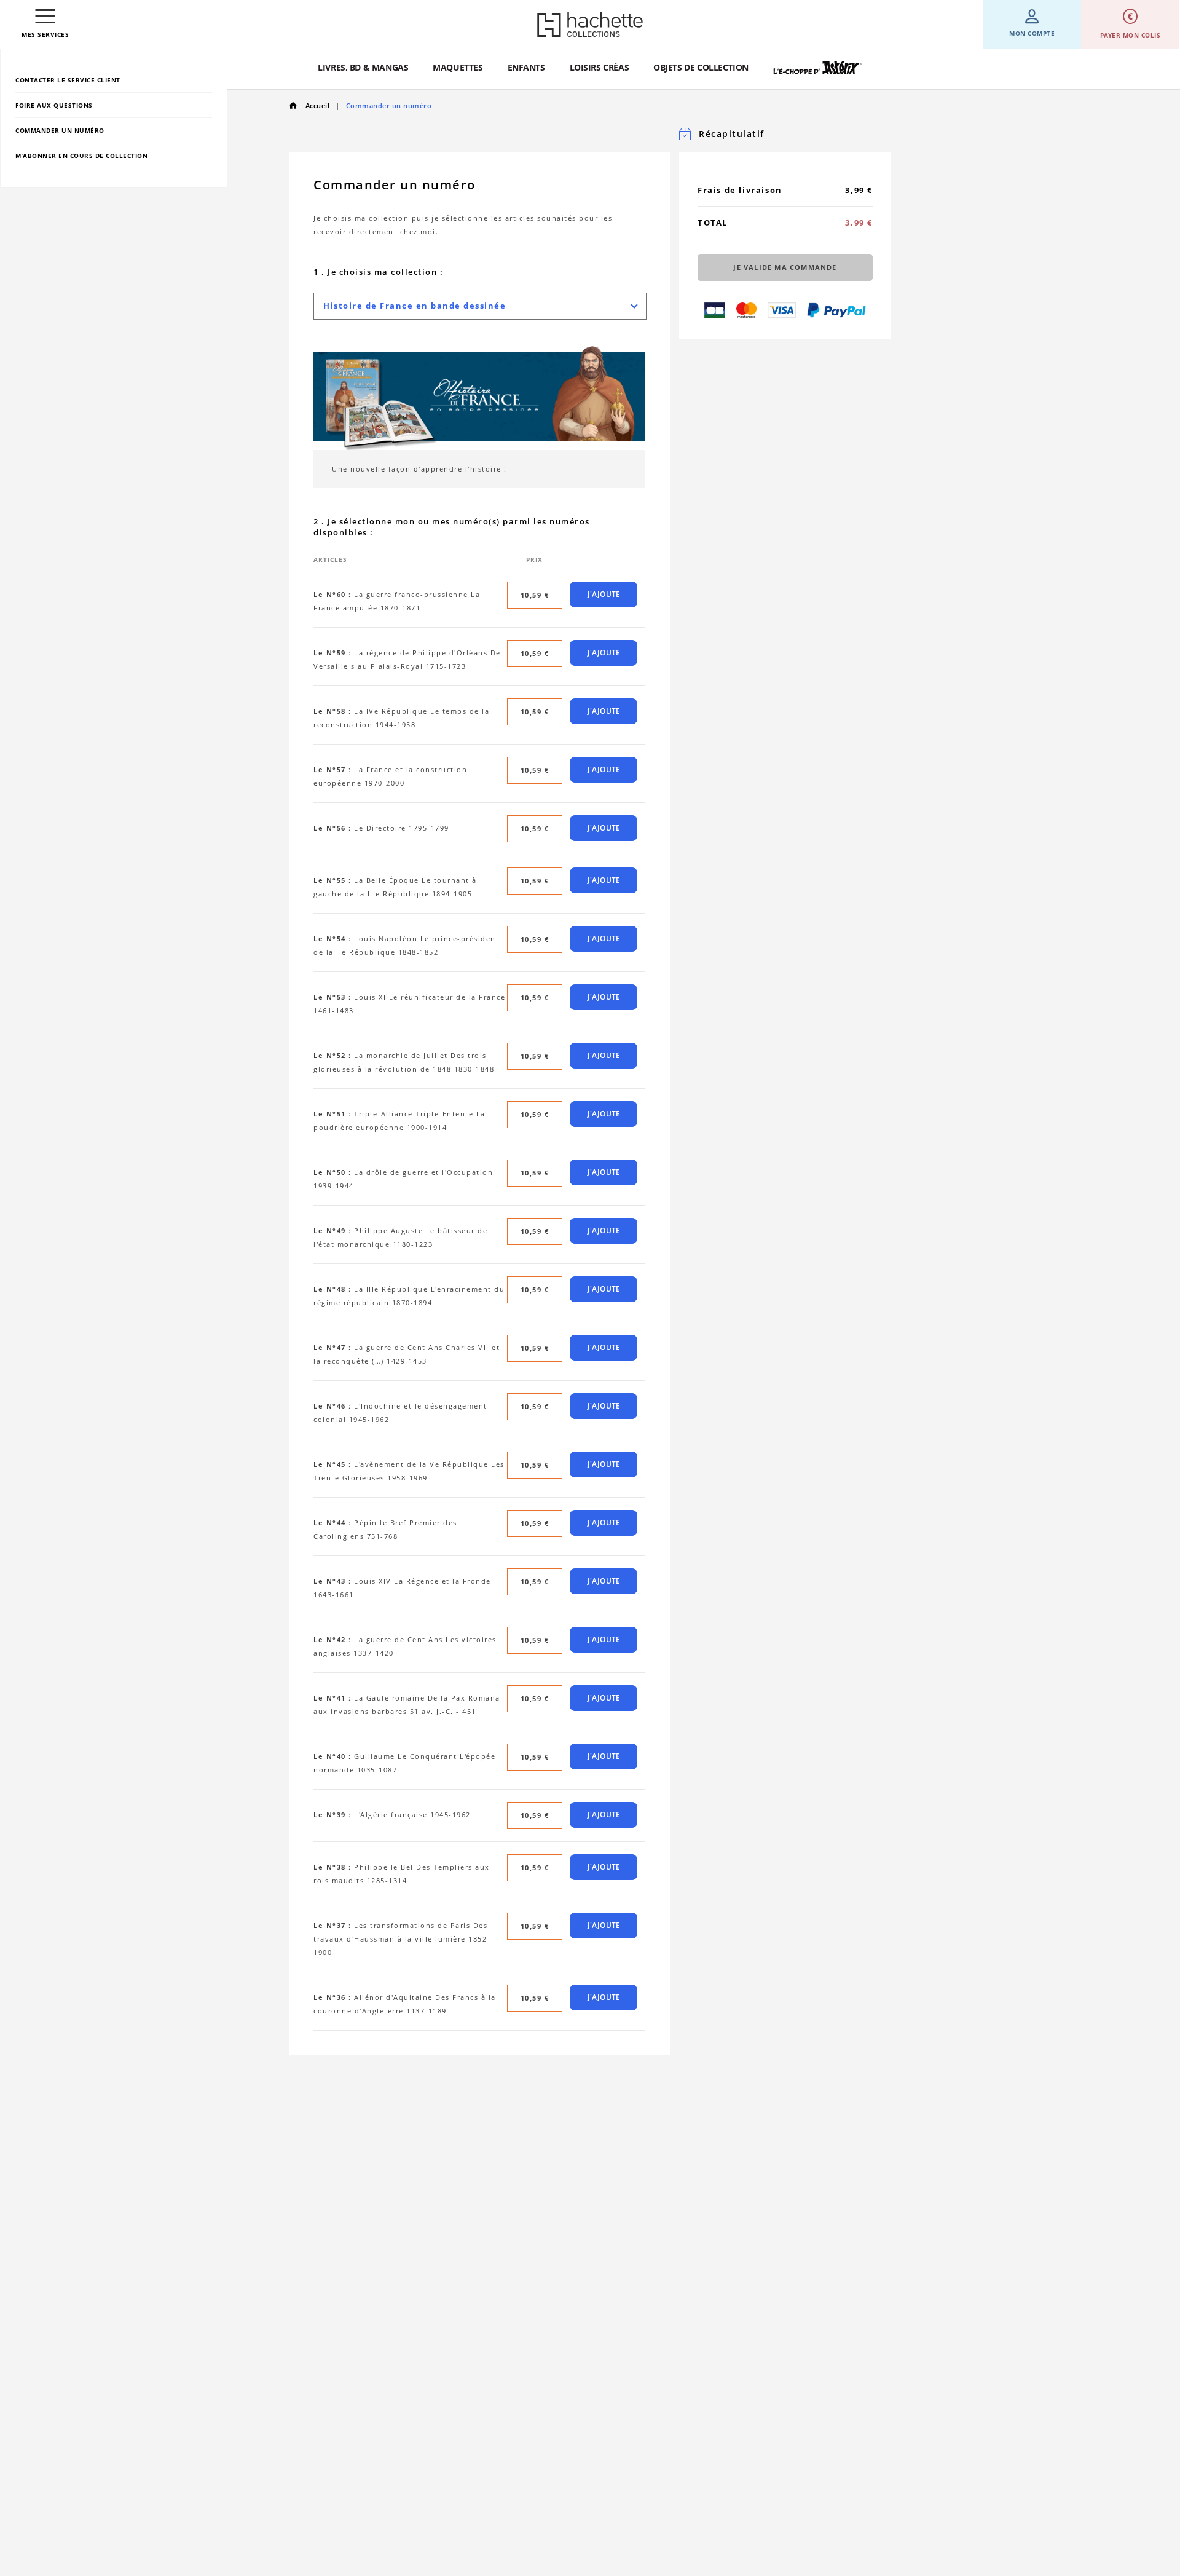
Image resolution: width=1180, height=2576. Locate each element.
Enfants (526, 67)
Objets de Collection (701, 67)
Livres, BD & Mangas (363, 67)
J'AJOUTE (604, 594)
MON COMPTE (1032, 33)
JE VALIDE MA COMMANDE (785, 267)
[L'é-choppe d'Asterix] (818, 68)
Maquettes (458, 67)
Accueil (316, 105)
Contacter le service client (68, 80)
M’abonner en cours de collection (81, 156)
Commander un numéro (60, 130)
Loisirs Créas (600, 67)
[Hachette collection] (590, 25)
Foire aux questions (54, 105)
